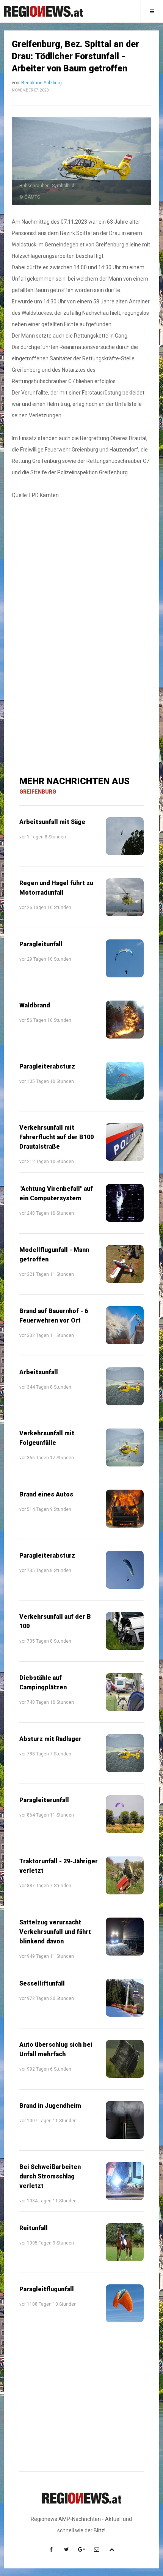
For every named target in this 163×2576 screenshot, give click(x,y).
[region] (81, 571)
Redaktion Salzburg (42, 83)
